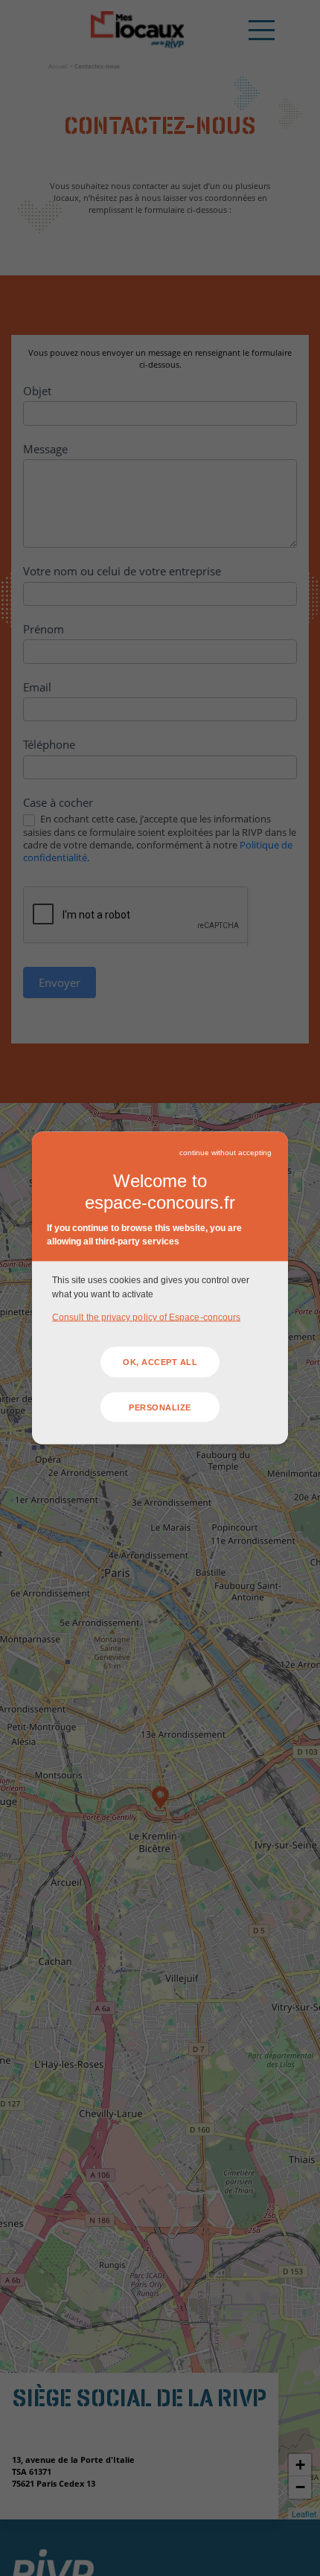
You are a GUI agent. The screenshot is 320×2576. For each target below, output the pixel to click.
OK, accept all (160, 1362)
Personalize (160, 1407)
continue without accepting (225, 1152)
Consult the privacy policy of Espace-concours (146, 1317)
